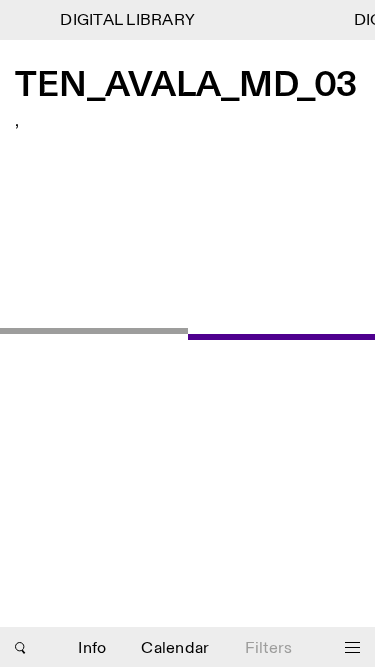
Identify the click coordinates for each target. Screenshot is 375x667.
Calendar (175, 648)
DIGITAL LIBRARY (126, 20)
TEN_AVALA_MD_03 (186, 86)
